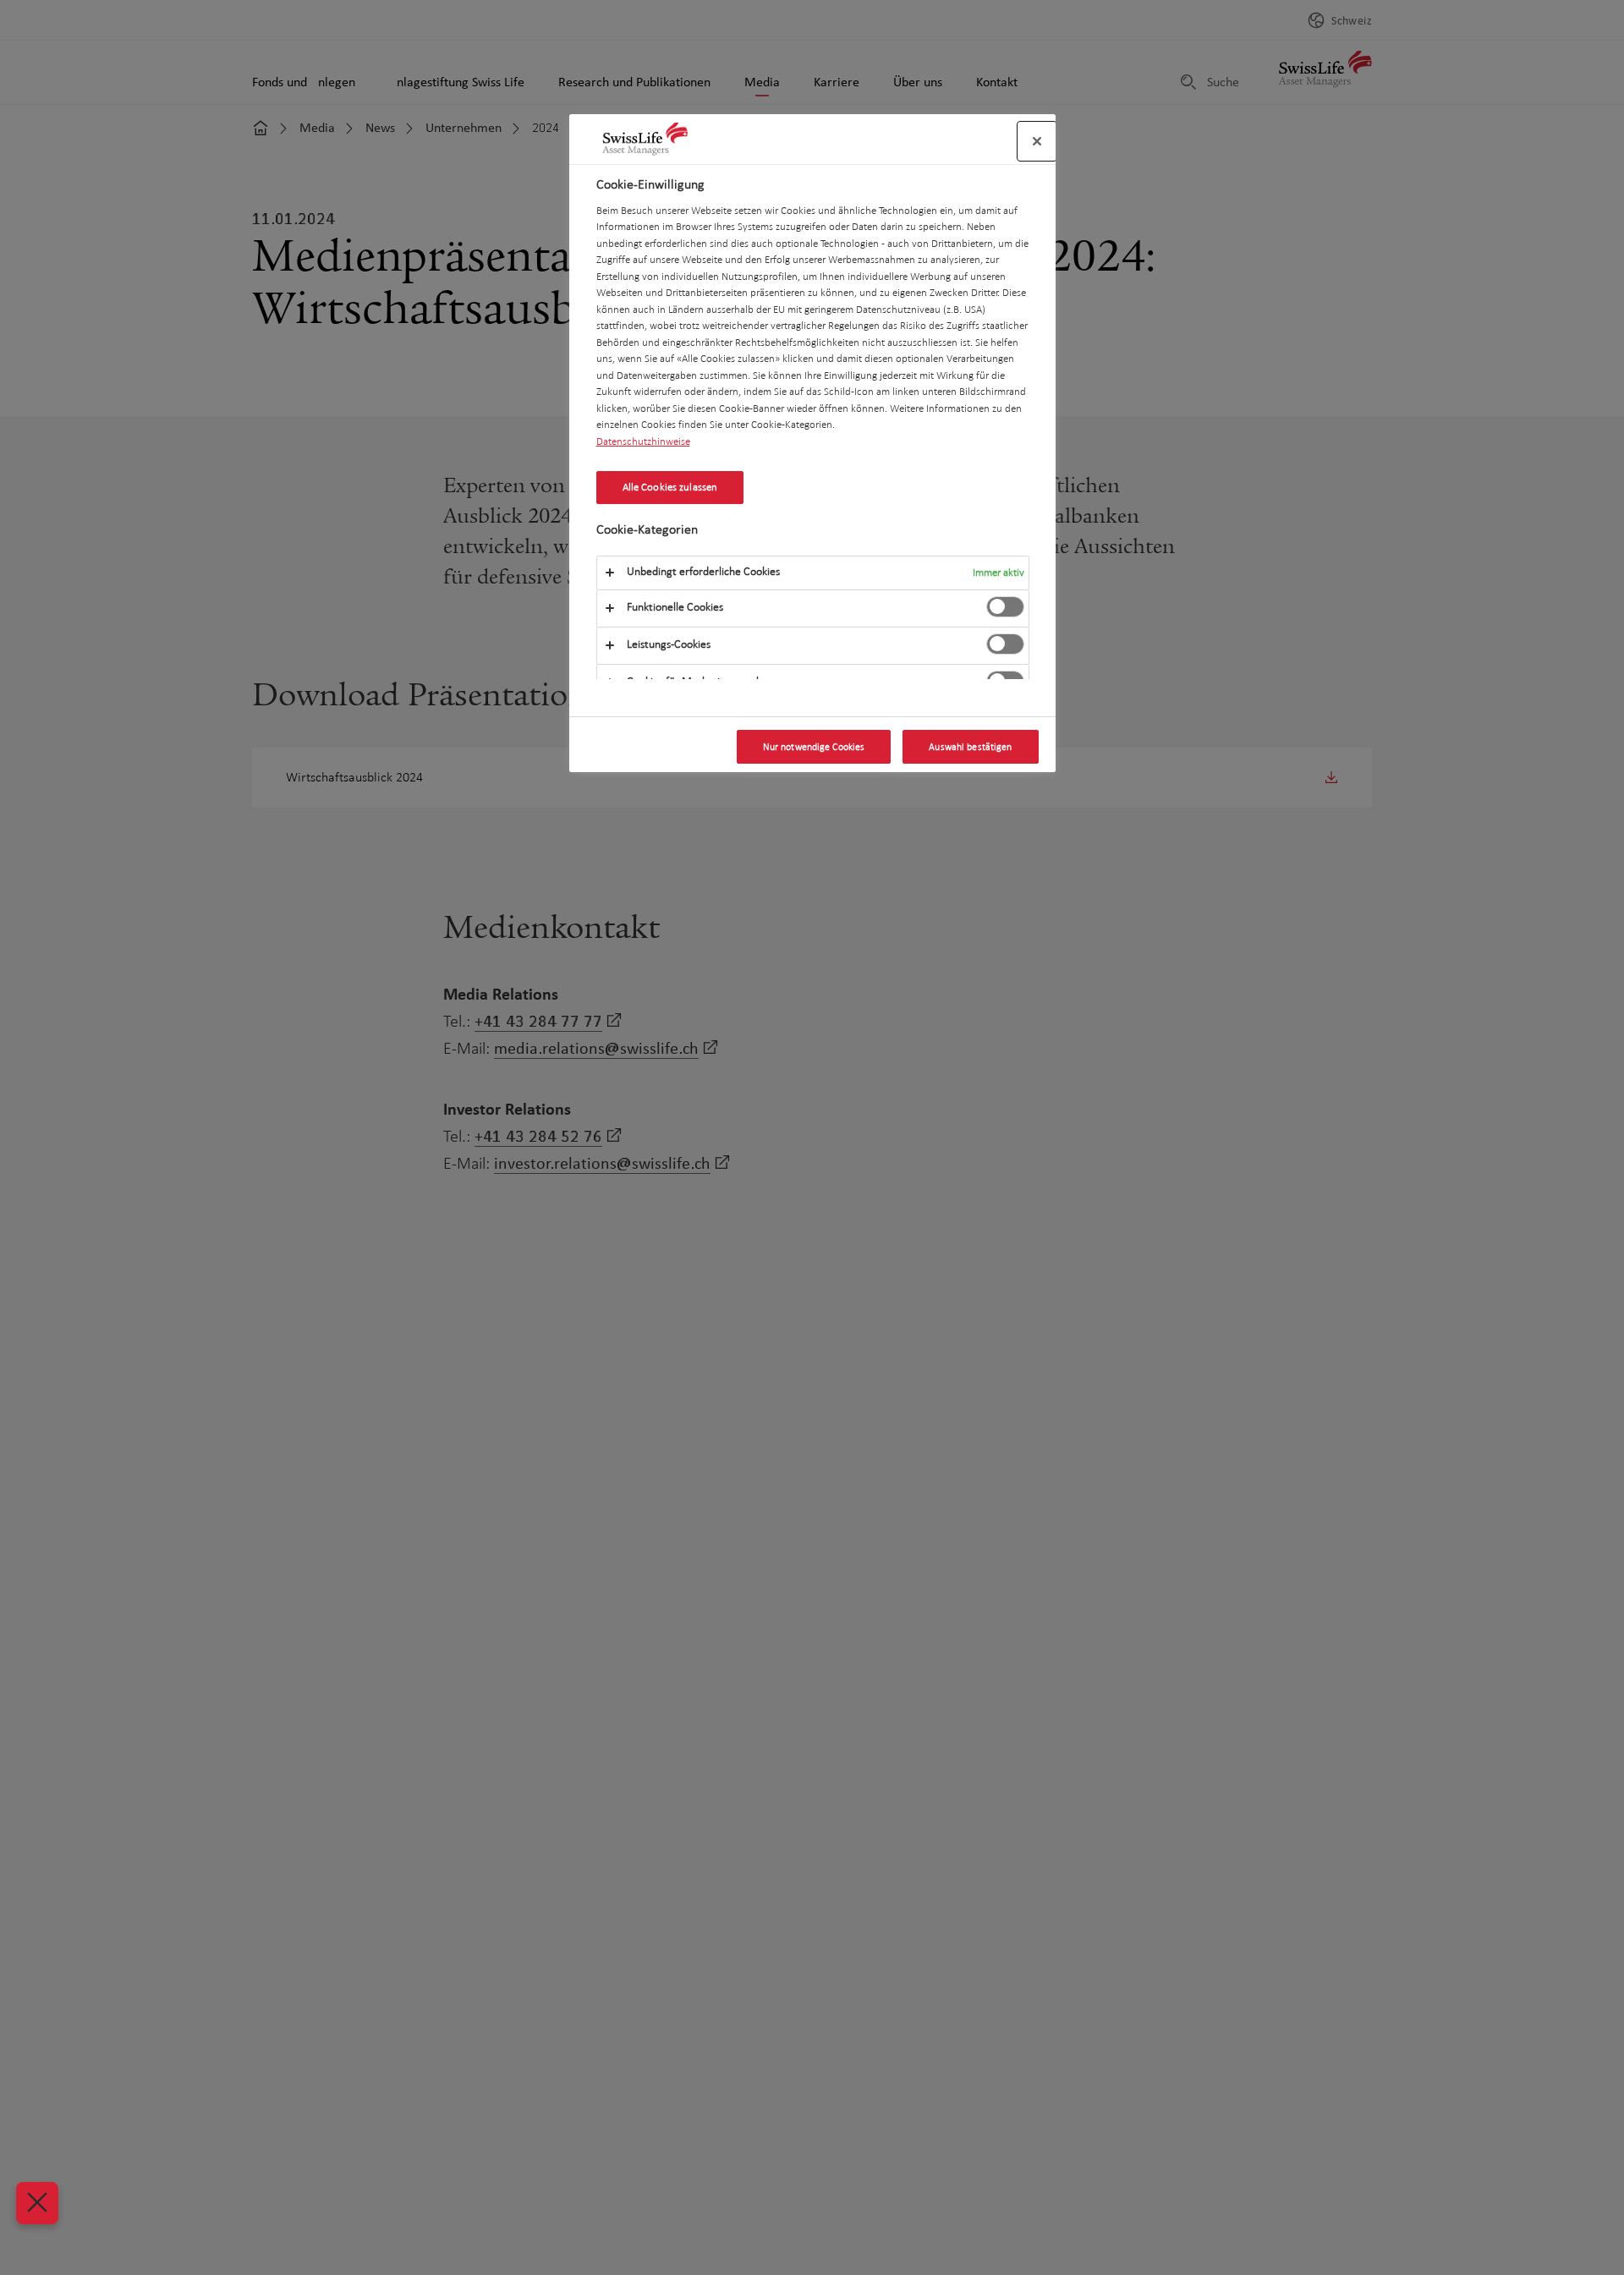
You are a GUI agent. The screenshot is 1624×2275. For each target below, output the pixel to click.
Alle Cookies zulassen (670, 487)
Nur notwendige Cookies (814, 747)
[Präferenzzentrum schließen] (1037, 141)
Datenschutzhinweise (643, 441)
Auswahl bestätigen (970, 747)
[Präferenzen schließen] (37, 2203)
